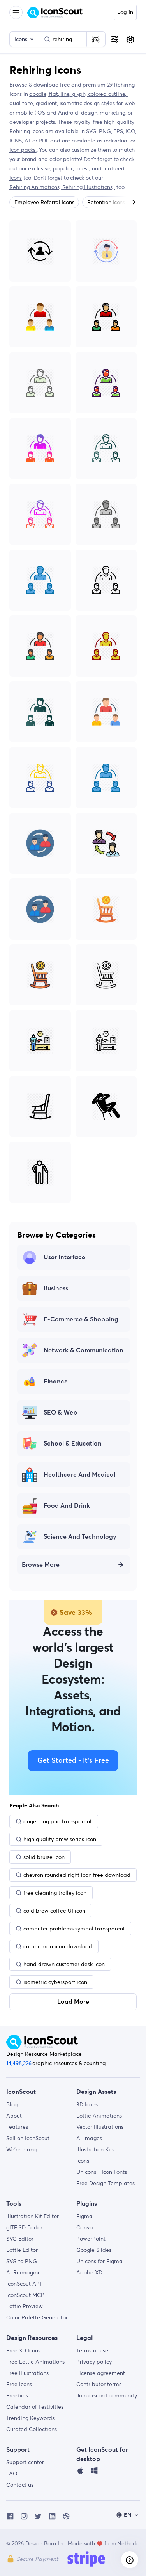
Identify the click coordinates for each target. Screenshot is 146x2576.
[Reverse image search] (96, 39)
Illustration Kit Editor (33, 2216)
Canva (85, 2227)
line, (66, 94)
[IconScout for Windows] (94, 2472)
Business (56, 1288)
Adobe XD (89, 2272)
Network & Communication (84, 1350)
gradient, (48, 103)
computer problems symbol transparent (74, 1929)
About (14, 2116)
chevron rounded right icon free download (77, 1875)
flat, (55, 94)
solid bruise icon (44, 1857)
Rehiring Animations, (36, 187)
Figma (84, 2216)
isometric (71, 103)
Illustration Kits (95, 2149)
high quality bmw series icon (60, 1839)
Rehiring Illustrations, (89, 187)
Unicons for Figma (99, 2261)
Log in (125, 12)
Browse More (41, 1565)
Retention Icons (106, 202)
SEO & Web (60, 1413)
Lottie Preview (25, 2306)
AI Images (89, 2138)
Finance (56, 1382)
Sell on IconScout (28, 2138)
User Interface (64, 1257)
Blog (12, 2104)
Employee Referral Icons (44, 202)
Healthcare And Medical (79, 1475)
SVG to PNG (22, 2261)
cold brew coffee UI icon (54, 1911)
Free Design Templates (106, 2183)
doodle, (39, 94)
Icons (83, 2161)
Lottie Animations (99, 2116)
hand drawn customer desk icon (64, 1964)
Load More (73, 2002)
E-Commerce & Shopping (81, 1319)
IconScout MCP (25, 2295)
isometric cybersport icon (55, 1982)
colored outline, (108, 94)
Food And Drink (67, 1506)
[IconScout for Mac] (80, 2472)
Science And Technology (80, 1537)
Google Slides (94, 2250)
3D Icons (87, 2104)
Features (17, 2127)
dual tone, (23, 103)
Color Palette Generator (37, 2317)
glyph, (80, 94)
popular (63, 168)
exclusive (39, 168)
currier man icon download (58, 1946)
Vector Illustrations (100, 2127)
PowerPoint (91, 2239)
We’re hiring (21, 2149)
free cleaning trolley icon (55, 1893)
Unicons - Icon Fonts (102, 2172)
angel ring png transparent (58, 1821)
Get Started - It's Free (73, 1761)
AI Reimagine (24, 2272)
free (65, 85)
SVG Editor (20, 2239)
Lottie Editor (22, 2250)
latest (82, 168)
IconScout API (24, 2284)
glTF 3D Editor (24, 2227)
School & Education (73, 1444)
